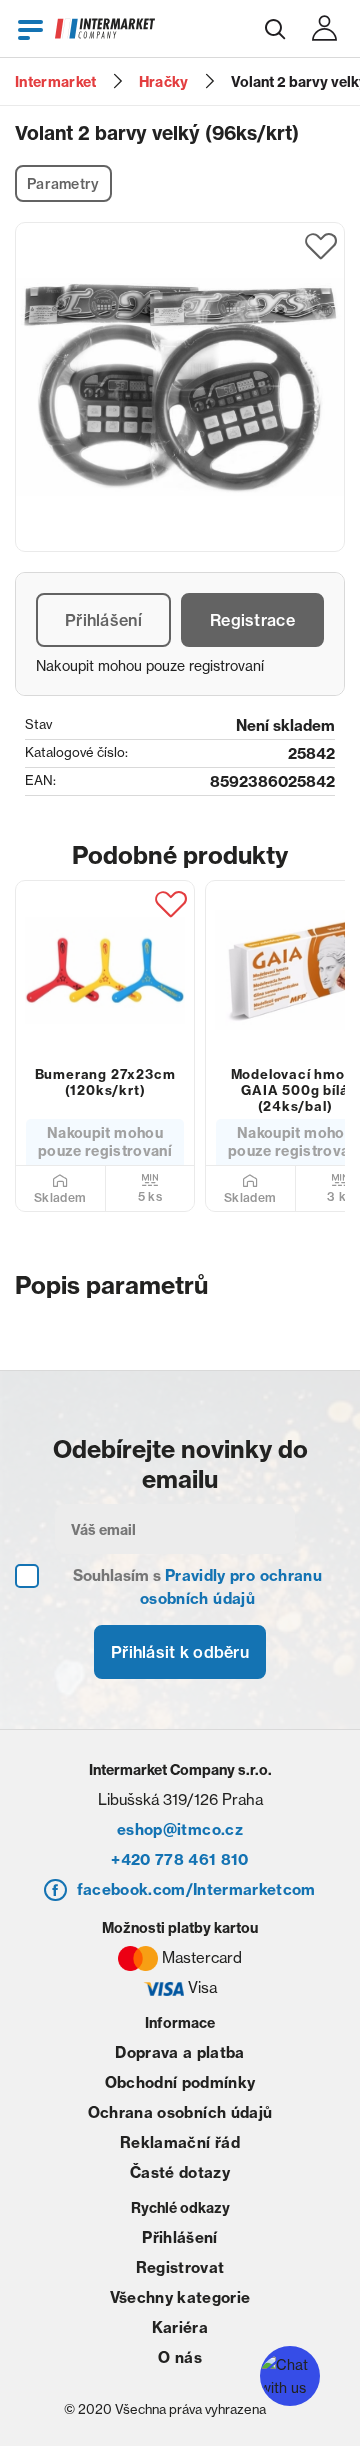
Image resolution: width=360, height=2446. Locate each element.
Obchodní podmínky (180, 2082)
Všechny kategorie (180, 2297)
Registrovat (180, 2267)
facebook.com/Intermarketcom (196, 1889)
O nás (180, 2357)
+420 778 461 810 (179, 1859)
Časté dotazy (180, 2172)
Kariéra (180, 2327)
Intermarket (56, 82)
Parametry (63, 184)
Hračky (164, 82)
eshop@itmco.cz (180, 1829)
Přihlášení (103, 620)
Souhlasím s (197, 1587)
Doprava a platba (179, 2052)
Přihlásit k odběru (180, 1652)
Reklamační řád (180, 2142)
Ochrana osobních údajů (180, 2112)
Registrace (252, 620)
